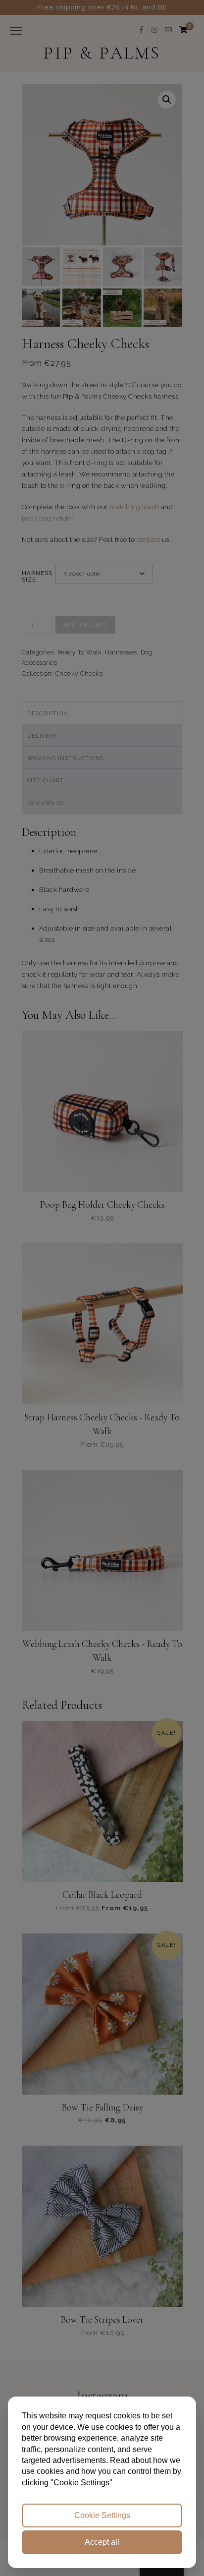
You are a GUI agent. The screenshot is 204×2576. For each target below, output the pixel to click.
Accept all (102, 2542)
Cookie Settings (102, 2515)
